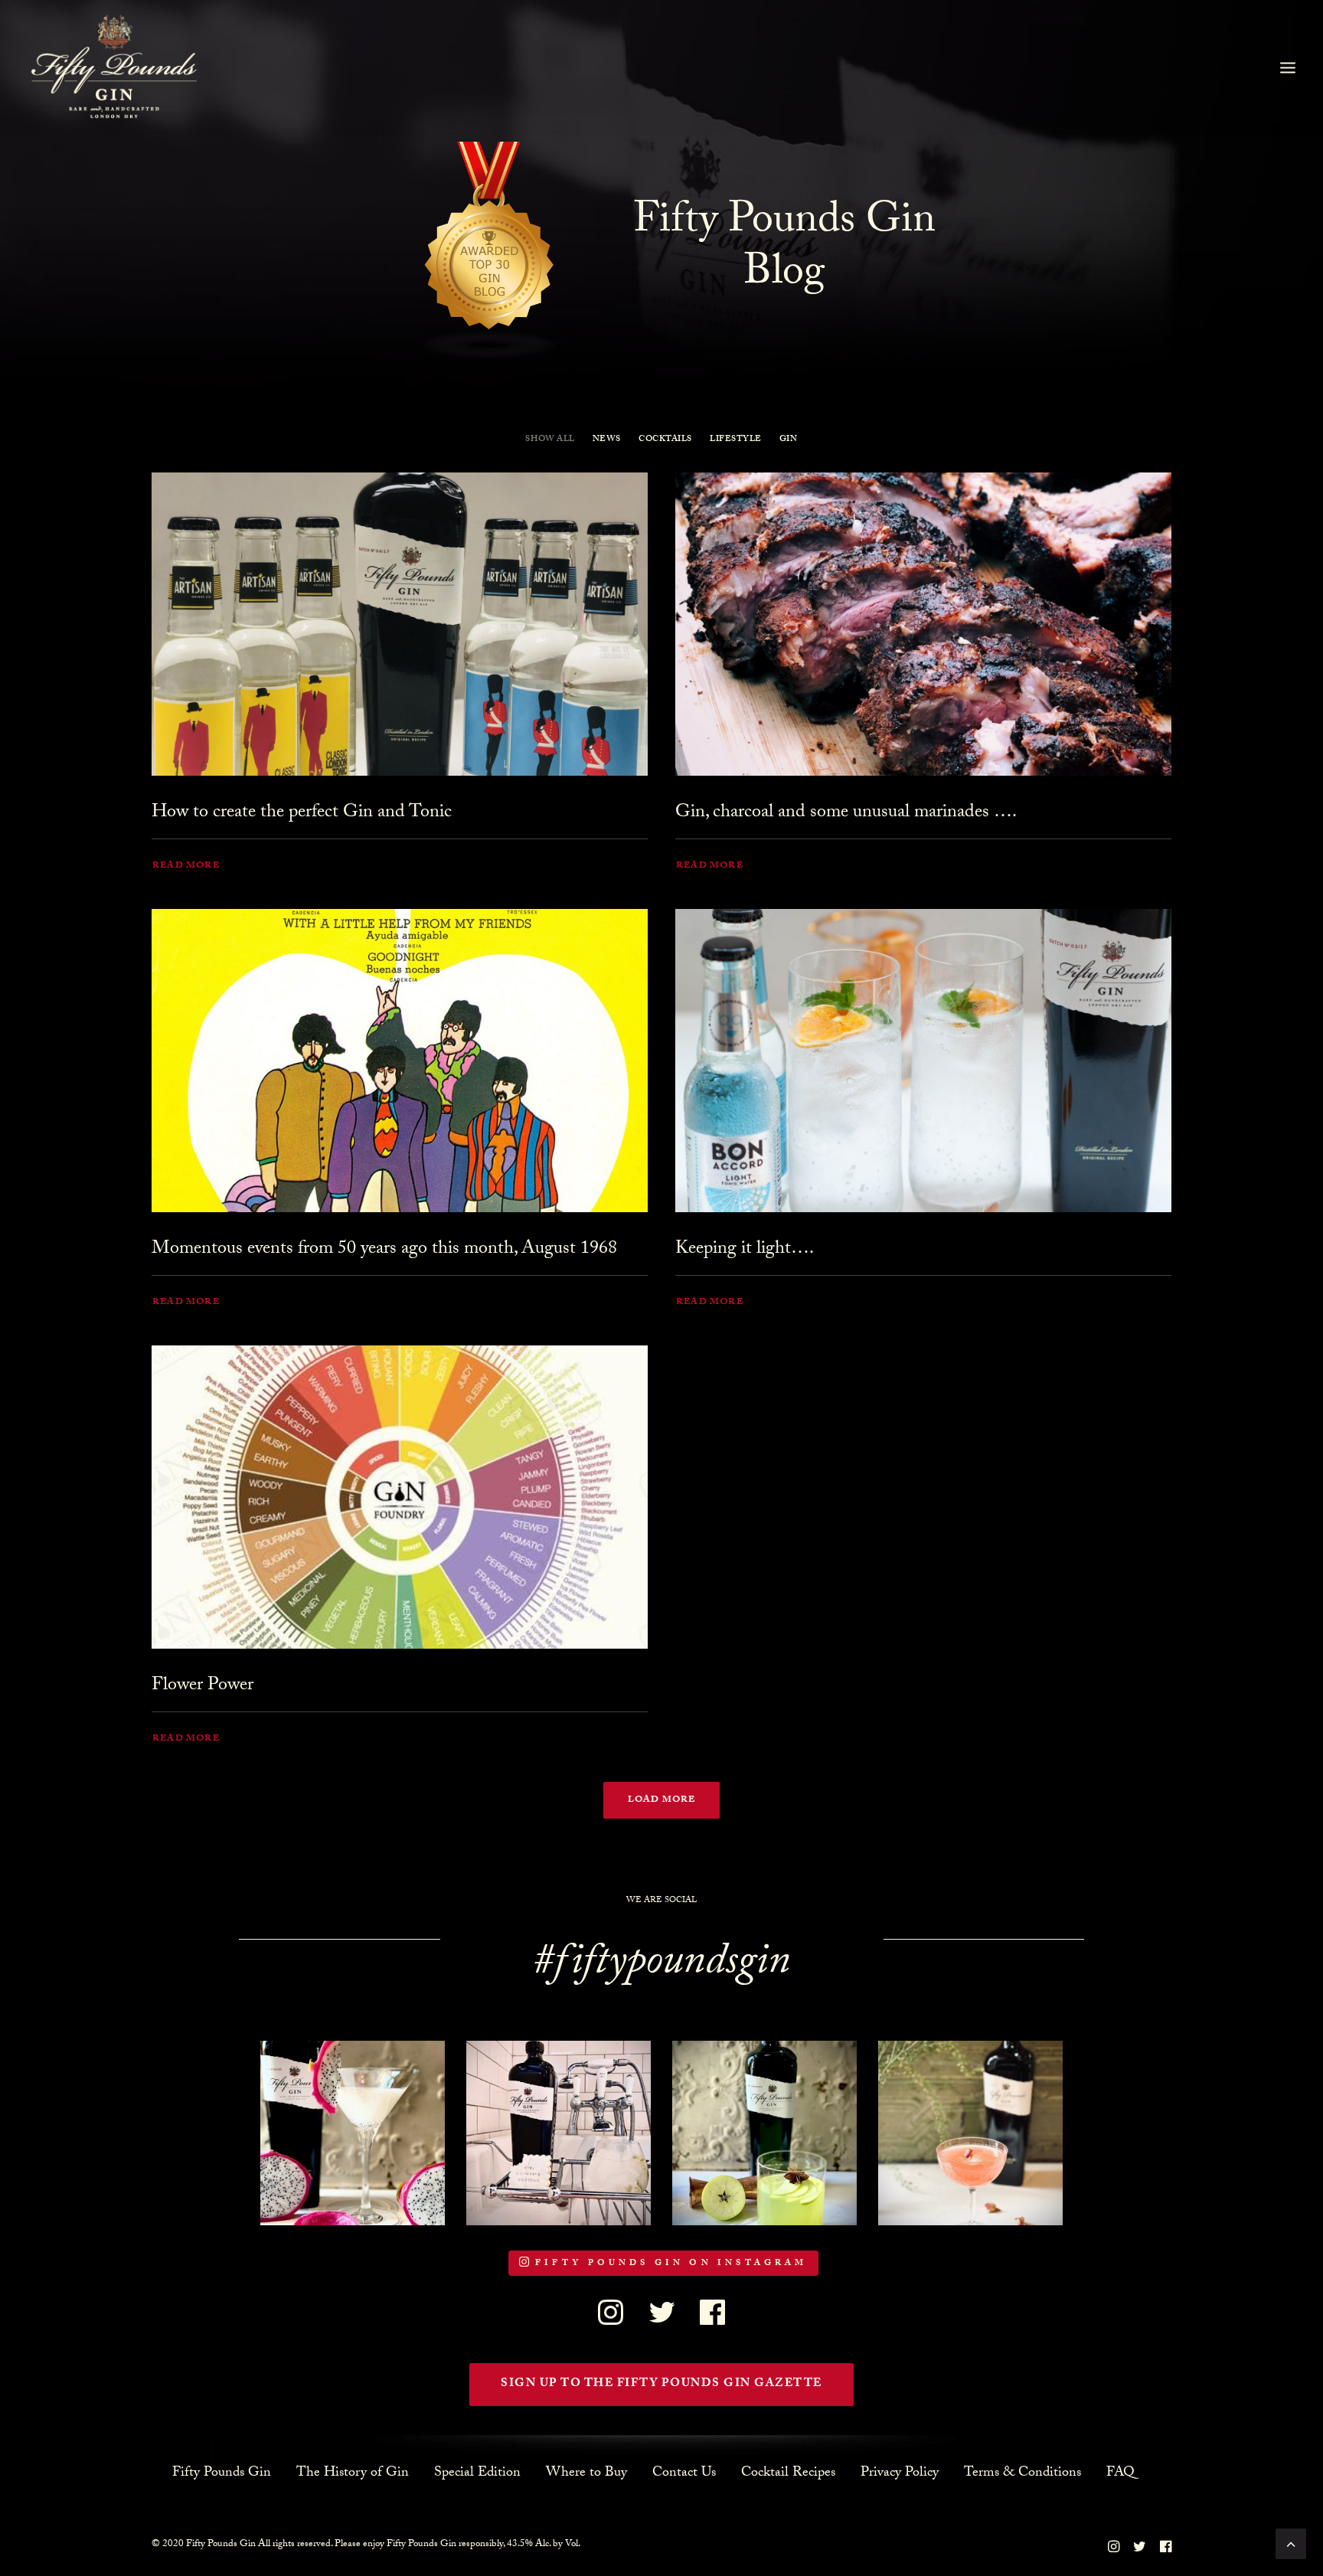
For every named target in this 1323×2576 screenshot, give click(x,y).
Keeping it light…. (745, 1250)
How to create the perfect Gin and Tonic (302, 814)
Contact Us (684, 2473)
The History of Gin (353, 2473)
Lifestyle (736, 440)
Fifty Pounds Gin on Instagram (671, 2264)
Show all (550, 440)
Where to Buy (586, 2473)
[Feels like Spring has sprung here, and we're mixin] (764, 2133)
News (607, 440)
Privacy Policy (900, 2473)
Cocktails (665, 440)
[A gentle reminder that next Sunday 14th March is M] (353, 2133)
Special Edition (477, 2473)
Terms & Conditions (1022, 2473)
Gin (789, 440)
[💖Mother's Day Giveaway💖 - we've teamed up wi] (559, 2133)
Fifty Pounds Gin (222, 2473)
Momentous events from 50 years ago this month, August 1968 (384, 1250)
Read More (186, 866)
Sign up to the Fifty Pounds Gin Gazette (661, 2385)
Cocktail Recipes (788, 2473)
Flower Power (203, 1687)
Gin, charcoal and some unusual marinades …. (846, 814)
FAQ (1120, 2473)
